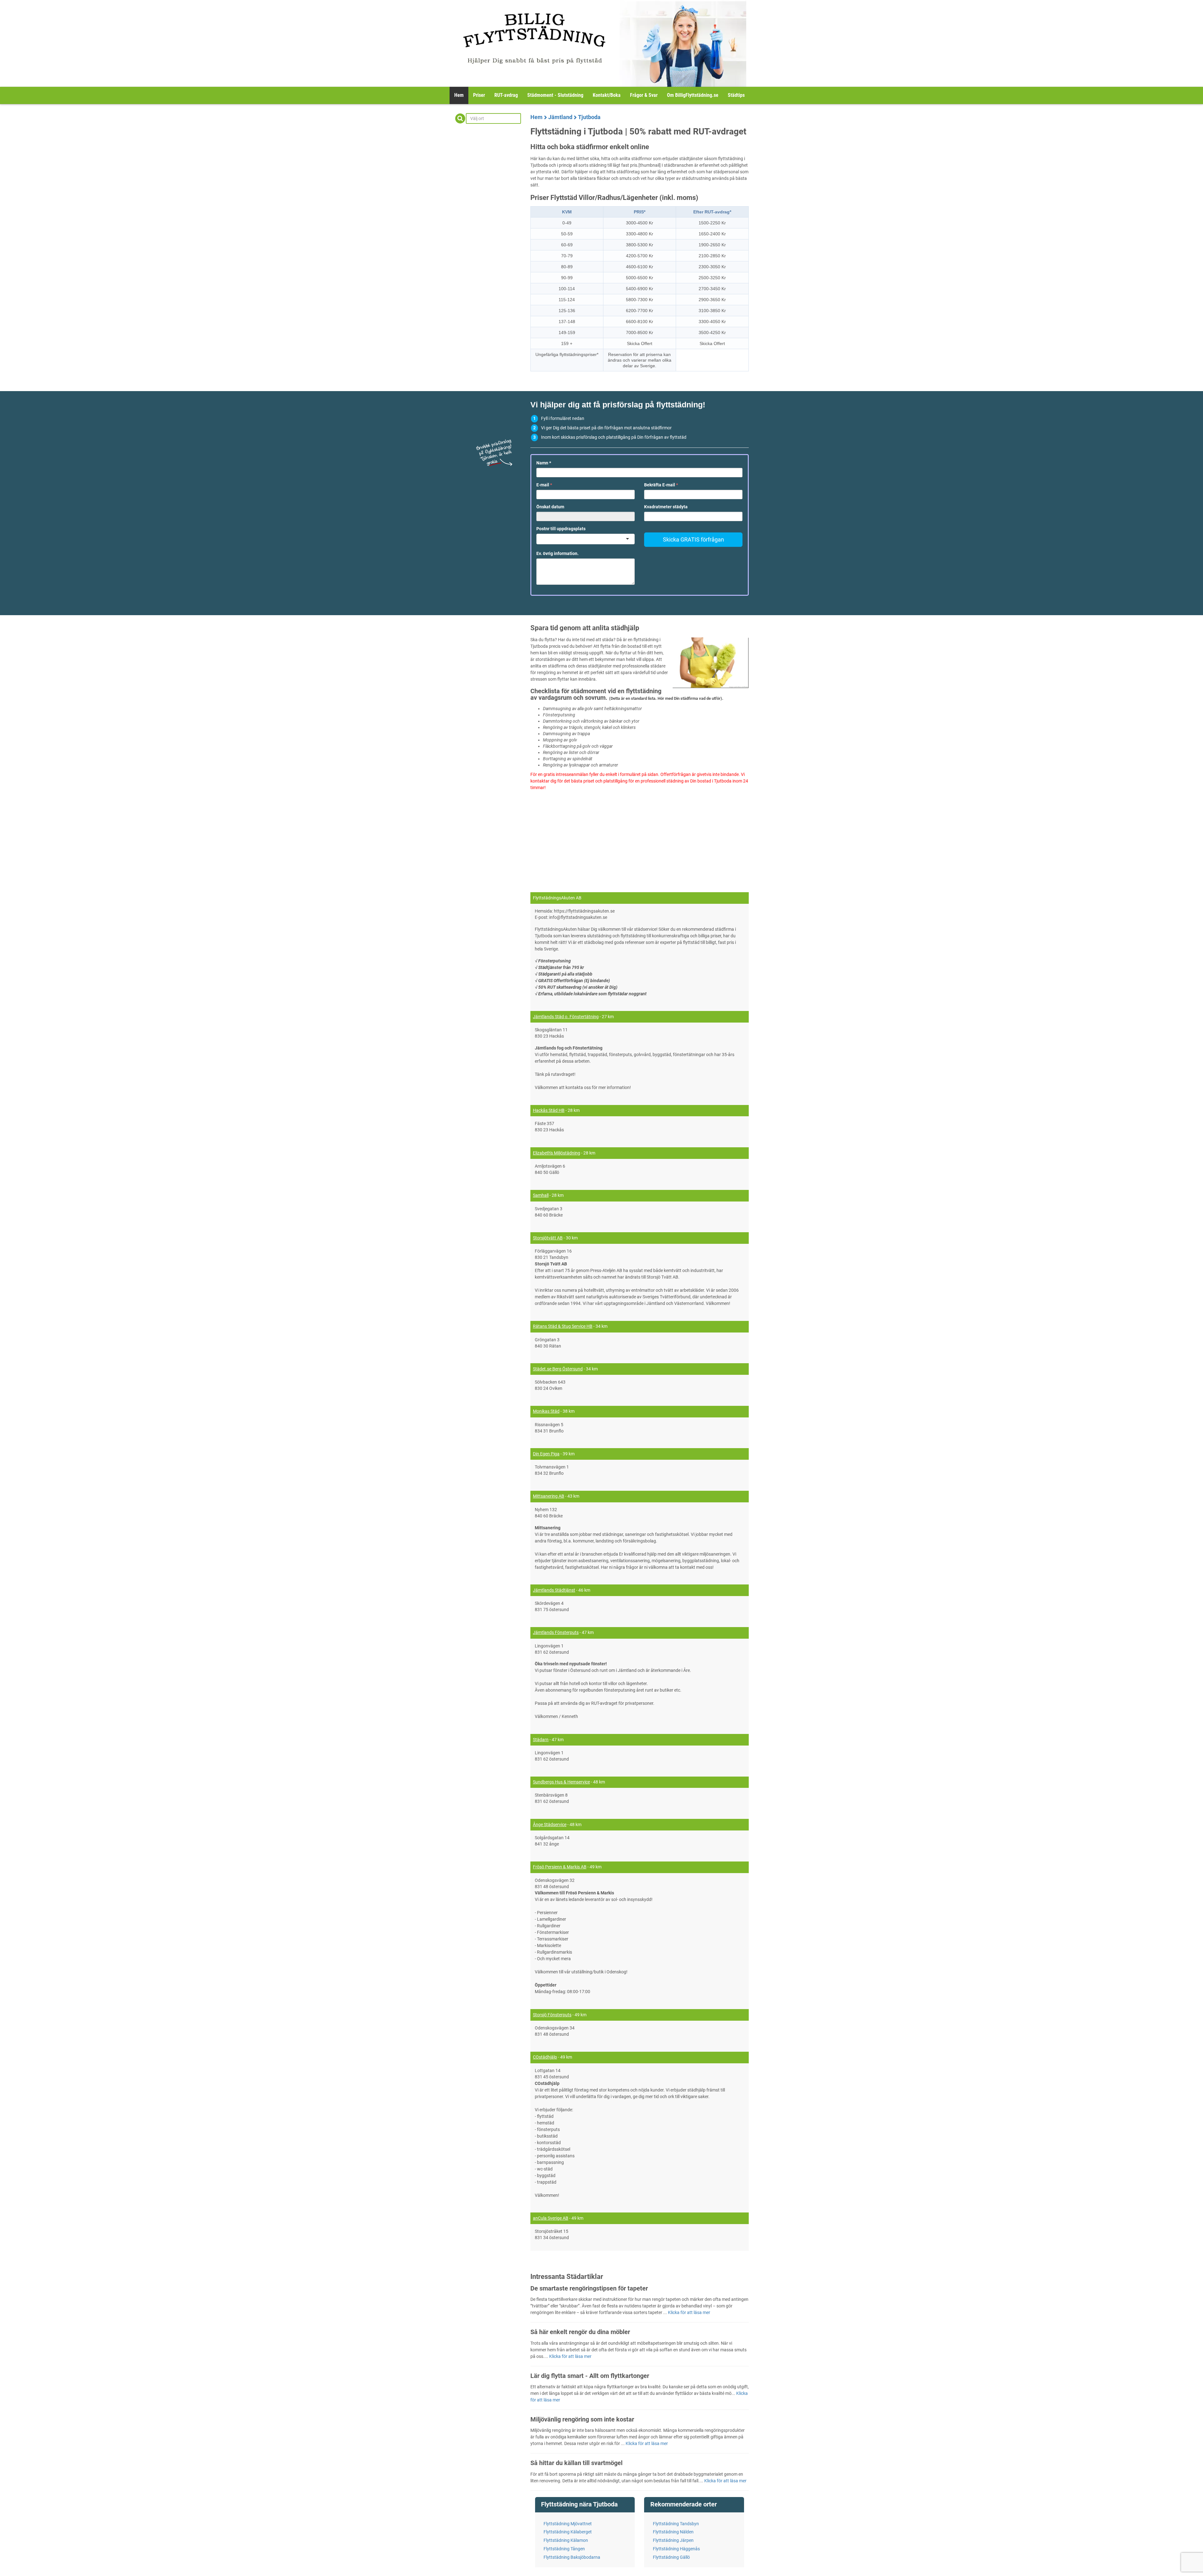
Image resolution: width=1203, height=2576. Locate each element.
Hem (459, 95)
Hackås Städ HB (549, 1110)
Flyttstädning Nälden (673, 2532)
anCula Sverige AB (551, 2218)
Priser (479, 95)
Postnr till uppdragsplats (561, 529)
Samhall (541, 1195)
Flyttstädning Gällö (671, 2557)
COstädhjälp (545, 2057)
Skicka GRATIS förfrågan (693, 539)
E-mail (544, 485)
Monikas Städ (546, 1411)
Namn (544, 463)
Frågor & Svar (644, 95)
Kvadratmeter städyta (666, 507)
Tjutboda (589, 117)
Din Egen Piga (546, 1454)
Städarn (541, 1740)
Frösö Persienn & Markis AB (560, 1867)
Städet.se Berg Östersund (558, 1369)
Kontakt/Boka (607, 95)
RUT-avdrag (506, 95)
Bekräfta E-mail (661, 485)
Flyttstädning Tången (564, 2549)
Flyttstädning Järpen (673, 2540)
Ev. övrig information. (557, 553)
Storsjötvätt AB (548, 1238)
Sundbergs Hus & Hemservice (561, 1782)
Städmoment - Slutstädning (555, 95)
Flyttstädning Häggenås (676, 2549)
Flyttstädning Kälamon (566, 2540)
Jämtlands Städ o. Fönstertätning (566, 1017)
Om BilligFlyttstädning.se (693, 95)
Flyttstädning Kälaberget (568, 2532)
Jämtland (560, 117)
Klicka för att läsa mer (689, 2312)
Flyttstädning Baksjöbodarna (572, 2557)
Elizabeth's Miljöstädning (557, 1153)
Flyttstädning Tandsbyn (676, 2524)
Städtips (736, 95)
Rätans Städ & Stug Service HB (563, 1326)
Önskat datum (550, 507)
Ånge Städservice (550, 1825)
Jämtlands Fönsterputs (556, 1632)
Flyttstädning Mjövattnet (568, 2524)
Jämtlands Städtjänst (554, 1590)
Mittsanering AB (549, 1496)
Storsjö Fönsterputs (552, 2015)
